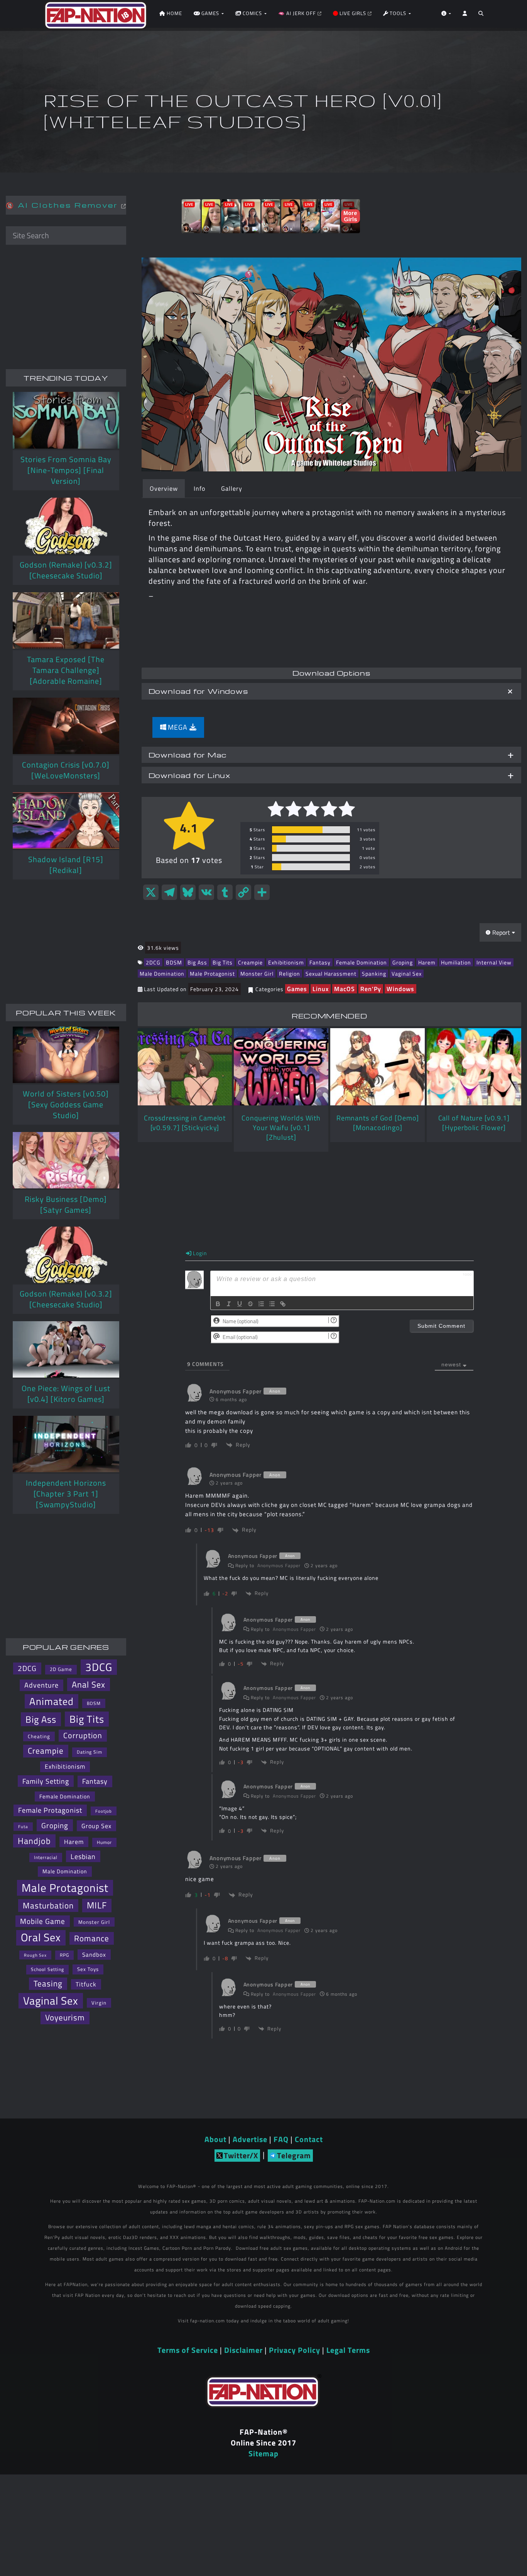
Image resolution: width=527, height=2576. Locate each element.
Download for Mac (187, 755)
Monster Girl (257, 974)
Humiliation (456, 962)
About (215, 2139)
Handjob (34, 1841)
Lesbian (83, 1856)
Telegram (294, 2155)
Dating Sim (90, 1752)
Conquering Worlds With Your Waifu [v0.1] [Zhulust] (281, 1128)
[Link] (283, 1304)
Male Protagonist (212, 974)
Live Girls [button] (353, 13)
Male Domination (162, 974)
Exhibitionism (286, 962)
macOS (345, 989)
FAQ (281, 2139)
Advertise (250, 2139)
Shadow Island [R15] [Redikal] (66, 865)
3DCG (99, 1667)
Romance (92, 1938)
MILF (97, 1905)
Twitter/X (241, 2155)
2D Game (61, 1669)
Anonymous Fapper (279, 1565)
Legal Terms (348, 2350)
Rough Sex (35, 1955)
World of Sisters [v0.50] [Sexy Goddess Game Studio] (66, 1104)
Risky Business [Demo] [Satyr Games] (66, 1204)
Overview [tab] (164, 488)
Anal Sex (89, 1684)
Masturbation (48, 1905)
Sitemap (263, 2453)
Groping (403, 962)
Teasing (48, 1984)
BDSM (174, 962)
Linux (321, 989)
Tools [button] (398, 13)
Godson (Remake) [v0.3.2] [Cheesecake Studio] (66, 570)
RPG (64, 1955)
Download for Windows (198, 691)
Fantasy (320, 962)
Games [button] (210, 13)
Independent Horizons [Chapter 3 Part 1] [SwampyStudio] (66, 1494)
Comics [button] (252, 13)
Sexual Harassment (331, 974)
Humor (104, 1842)
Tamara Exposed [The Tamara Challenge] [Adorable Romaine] (66, 670)
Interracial (46, 1857)
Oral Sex (41, 1938)
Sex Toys (88, 1969)
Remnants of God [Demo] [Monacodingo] (378, 1123)
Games (297, 989)
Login (199, 1253)
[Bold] (218, 1304)
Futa (23, 1827)
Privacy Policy (295, 2350)
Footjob (104, 1811)
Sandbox (94, 1955)
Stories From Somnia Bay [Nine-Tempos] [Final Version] (66, 470)
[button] (481, 15)
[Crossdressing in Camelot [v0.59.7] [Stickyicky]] (185, 1067)
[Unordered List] (272, 1304)
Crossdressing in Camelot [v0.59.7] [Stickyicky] (185, 1123)
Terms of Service (188, 2350)
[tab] (331, 691)
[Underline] (240, 1304)
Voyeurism (65, 2018)
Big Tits (223, 962)
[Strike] (250, 1304)
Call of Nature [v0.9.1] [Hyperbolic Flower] (474, 1123)
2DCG (153, 962)
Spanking (374, 974)
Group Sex (96, 1826)
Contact (309, 2139)
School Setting (47, 1969)
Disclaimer (243, 2350)
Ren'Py (371, 989)
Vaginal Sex (407, 974)
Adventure (41, 1685)
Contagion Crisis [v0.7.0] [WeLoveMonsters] (66, 770)
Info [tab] (199, 488)
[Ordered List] (261, 1304)
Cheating (39, 1736)
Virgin (99, 2003)
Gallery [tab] (232, 488)
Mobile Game (43, 1921)
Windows (400, 989)
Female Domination (361, 962)
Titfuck (86, 1984)
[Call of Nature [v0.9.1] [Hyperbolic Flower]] (474, 1067)
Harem (427, 962)
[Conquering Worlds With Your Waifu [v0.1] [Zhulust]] (281, 1067)
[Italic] (229, 1304)
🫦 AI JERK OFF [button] (298, 13)
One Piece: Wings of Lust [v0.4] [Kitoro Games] (66, 1394)
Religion (290, 974)
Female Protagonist (50, 1810)
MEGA (178, 727)
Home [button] (174, 13)
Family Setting (46, 1781)
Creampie (250, 962)
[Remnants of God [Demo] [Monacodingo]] (378, 1067)
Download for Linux (190, 775)
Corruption (83, 1735)
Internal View (494, 962)
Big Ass (197, 962)
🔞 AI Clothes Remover (63, 205)
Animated (52, 1702)
